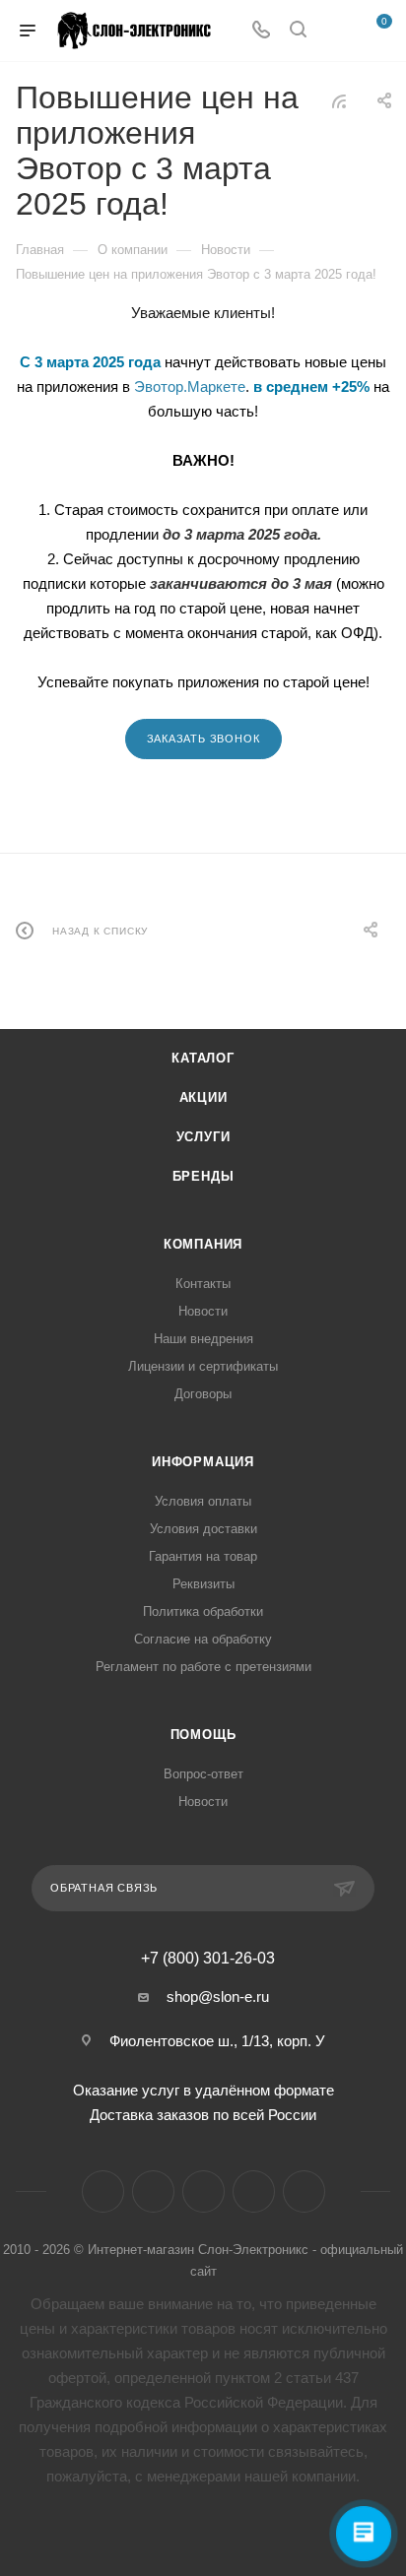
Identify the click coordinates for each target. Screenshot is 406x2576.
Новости (203, 1311)
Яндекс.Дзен (254, 2191)
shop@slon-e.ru (218, 1996)
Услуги (203, 1137)
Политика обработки (203, 1611)
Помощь (203, 1735)
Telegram (153, 2191)
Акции (203, 1097)
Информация (203, 1462)
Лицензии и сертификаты (203, 1366)
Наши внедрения (203, 1339)
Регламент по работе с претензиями (203, 1667)
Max (304, 2191)
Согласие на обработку (203, 1639)
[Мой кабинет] (335, 31)
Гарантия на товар (203, 1556)
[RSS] (339, 101)
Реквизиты (203, 1584)
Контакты (203, 1284)
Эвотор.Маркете (190, 386)
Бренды (203, 1176)
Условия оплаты (203, 1501)
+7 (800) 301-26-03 (208, 1959)
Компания (203, 1244)
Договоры (203, 1394)
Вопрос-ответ (203, 1774)
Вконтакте (103, 2191)
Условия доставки (203, 1529)
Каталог (203, 1058)
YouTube (203, 2191)
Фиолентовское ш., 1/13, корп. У (217, 2041)
